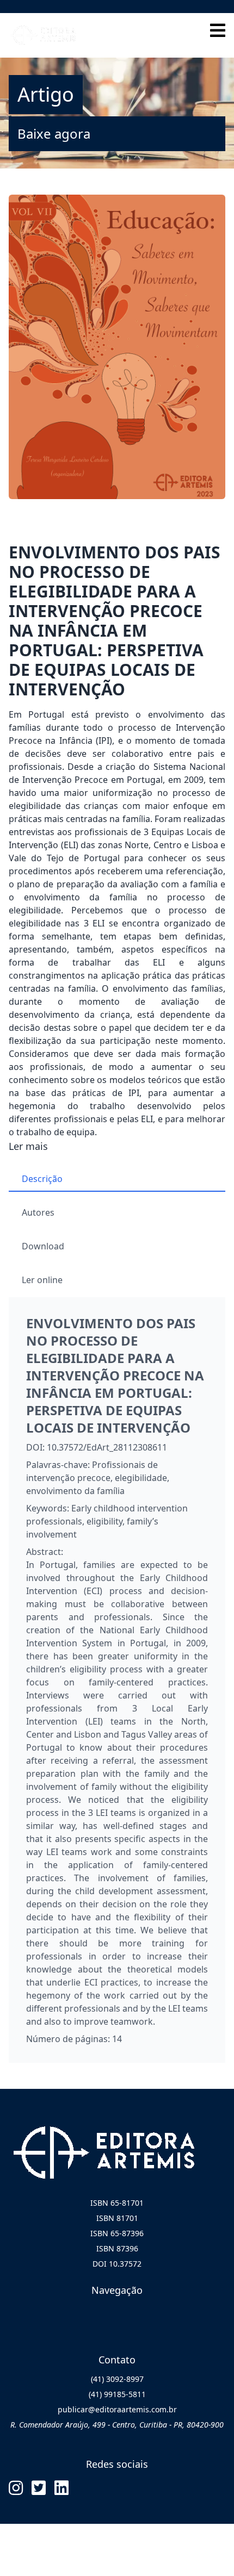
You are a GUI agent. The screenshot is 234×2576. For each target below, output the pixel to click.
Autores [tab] (38, 1212)
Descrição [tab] (42, 1179)
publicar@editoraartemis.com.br (117, 2409)
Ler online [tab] (42, 1280)
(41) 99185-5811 (117, 2394)
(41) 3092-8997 (117, 2379)
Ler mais (28, 1146)
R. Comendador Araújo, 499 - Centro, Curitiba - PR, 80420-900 (117, 2425)
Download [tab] (43, 1246)
